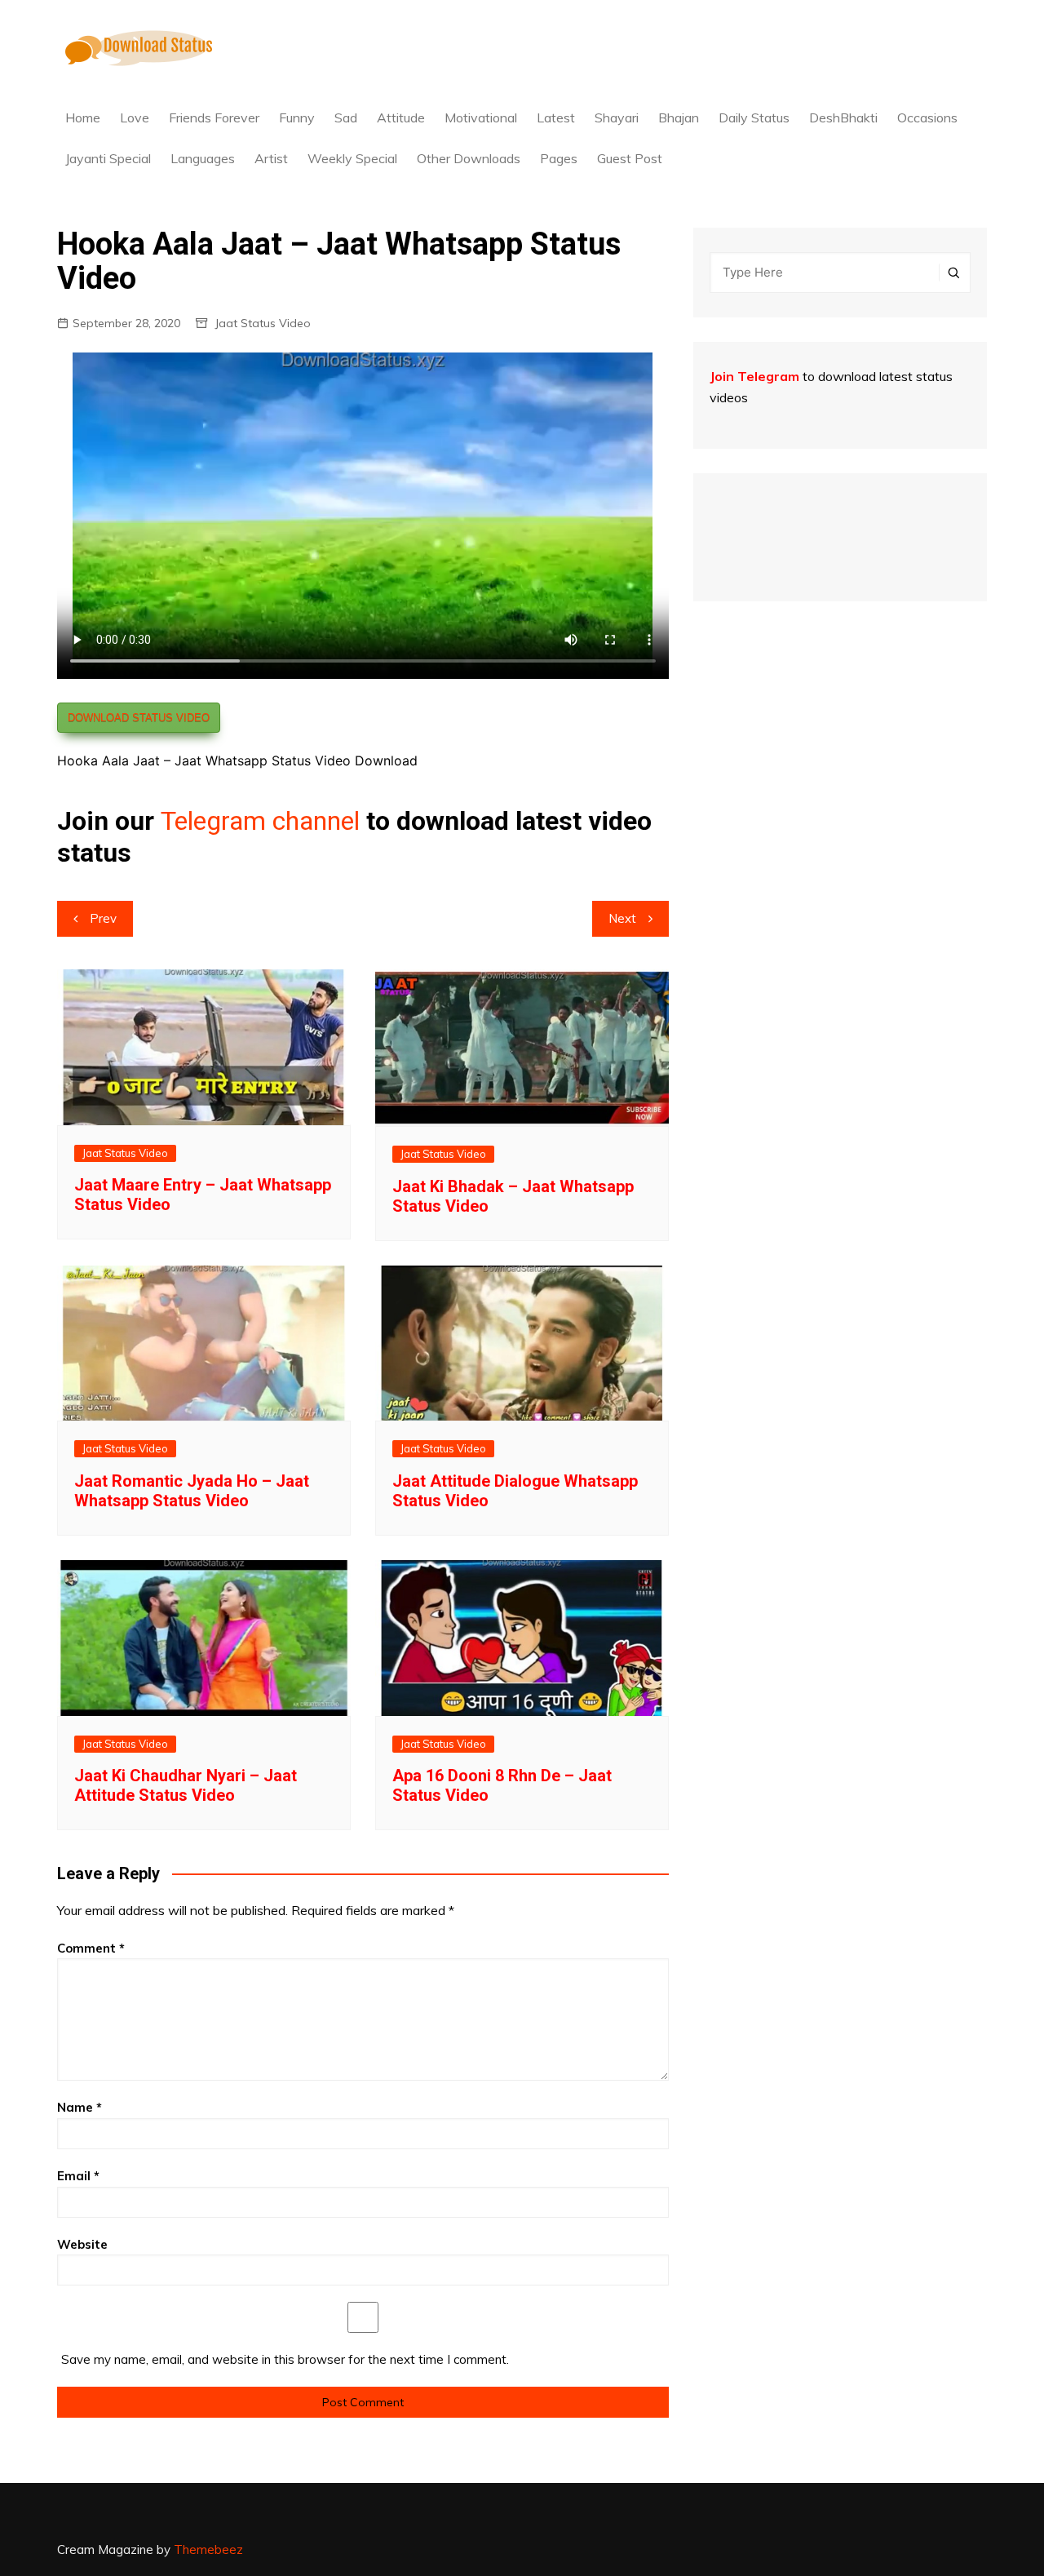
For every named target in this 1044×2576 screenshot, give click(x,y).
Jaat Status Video (263, 323)
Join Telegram (754, 376)
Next (622, 918)
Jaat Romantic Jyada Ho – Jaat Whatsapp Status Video (192, 1491)
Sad (346, 117)
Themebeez (208, 2549)
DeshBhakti (843, 117)
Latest (556, 117)
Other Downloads (469, 158)
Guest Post (630, 158)
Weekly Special (352, 158)
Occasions (927, 117)
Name (80, 2107)
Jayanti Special (108, 158)
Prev (103, 918)
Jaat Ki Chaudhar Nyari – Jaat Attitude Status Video (186, 1785)
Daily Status (754, 117)
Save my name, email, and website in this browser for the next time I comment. (285, 2359)
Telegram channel (260, 821)
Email (78, 2176)
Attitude (401, 117)
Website (82, 2244)
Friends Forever (214, 117)
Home (83, 117)
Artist (271, 158)
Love (135, 117)
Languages (203, 158)
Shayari (617, 117)
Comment (91, 1948)
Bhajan (679, 117)
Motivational (481, 117)
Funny (297, 117)
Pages (559, 158)
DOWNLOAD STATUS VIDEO (139, 718)
